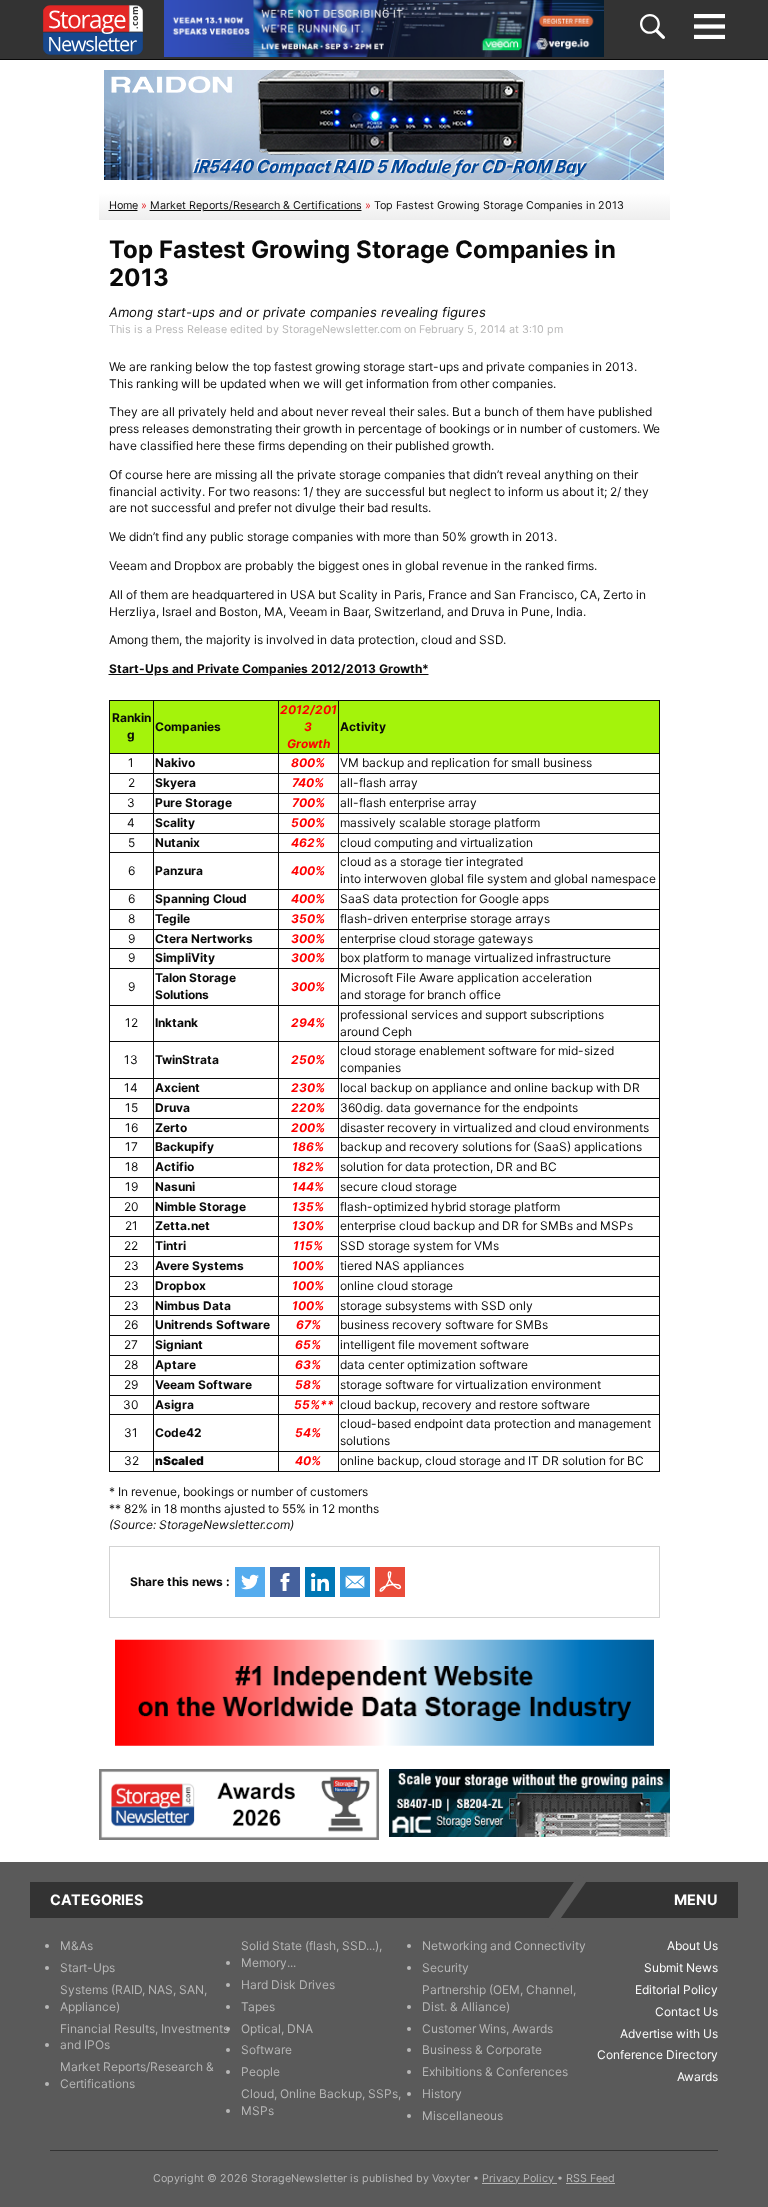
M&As (76, 1945)
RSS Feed (590, 2178)
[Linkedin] (320, 1582)
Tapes (258, 2006)
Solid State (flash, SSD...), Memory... (311, 1954)
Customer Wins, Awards (487, 2028)
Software (266, 2049)
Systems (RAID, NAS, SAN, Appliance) (133, 1998)
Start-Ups (87, 1967)
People (260, 2071)
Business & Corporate (482, 2049)
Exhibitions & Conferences (495, 2071)
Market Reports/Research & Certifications (256, 205)
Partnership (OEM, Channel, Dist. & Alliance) (499, 1998)
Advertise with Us (669, 2033)
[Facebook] (285, 1582)
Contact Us (686, 2011)
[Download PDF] (390, 1582)
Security (445, 1967)
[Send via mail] (355, 1582)
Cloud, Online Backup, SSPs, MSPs (321, 2102)
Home (123, 205)
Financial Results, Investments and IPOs (144, 2037)
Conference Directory (657, 2054)
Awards (697, 2076)
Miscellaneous (462, 2115)
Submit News (681, 1967)
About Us (692, 1945)
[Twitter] (250, 1582)
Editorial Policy (676, 1989)
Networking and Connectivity (504, 1945)
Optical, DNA (277, 2028)
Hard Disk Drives (288, 1984)
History (442, 2093)
